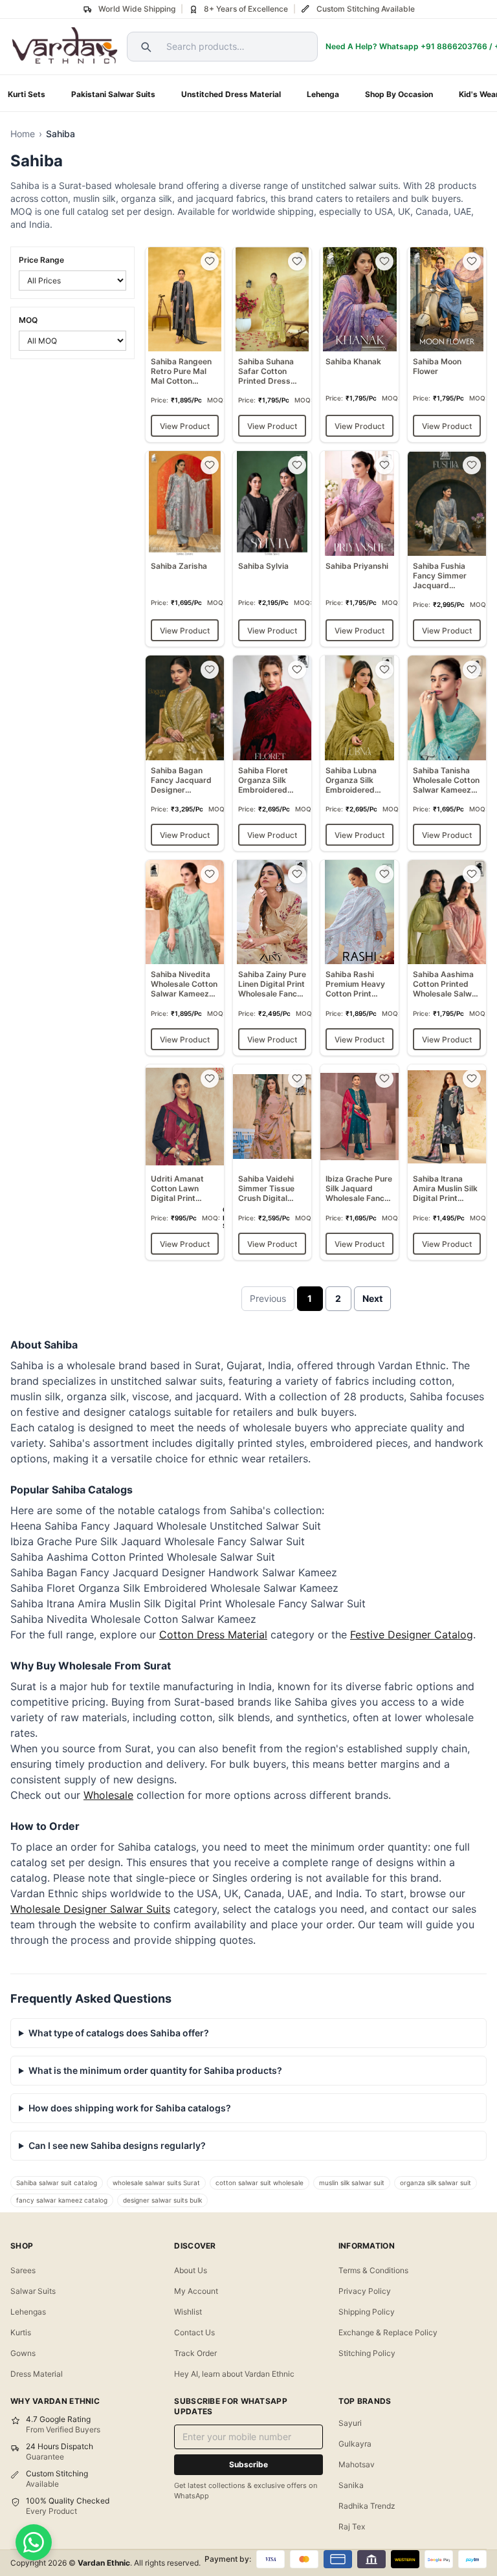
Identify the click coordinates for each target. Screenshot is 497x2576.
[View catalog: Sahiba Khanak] (359, 345)
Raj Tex (352, 2526)
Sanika (351, 2485)
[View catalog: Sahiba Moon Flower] (447, 345)
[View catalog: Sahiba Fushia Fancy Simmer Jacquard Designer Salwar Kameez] (447, 549)
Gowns (23, 2353)
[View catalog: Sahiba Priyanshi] (359, 549)
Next (372, 1298)
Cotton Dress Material (213, 1635)
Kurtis (21, 2332)
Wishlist (188, 2312)
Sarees (23, 2270)
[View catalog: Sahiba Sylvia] (272, 549)
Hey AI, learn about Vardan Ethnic (234, 2374)
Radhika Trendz (367, 2506)
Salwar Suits (33, 2291)
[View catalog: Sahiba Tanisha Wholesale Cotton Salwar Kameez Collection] (447, 753)
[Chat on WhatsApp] (34, 2542)
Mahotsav (357, 2464)
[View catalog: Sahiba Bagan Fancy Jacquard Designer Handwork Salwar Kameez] (185, 753)
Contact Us (194, 2332)
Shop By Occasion (399, 94)
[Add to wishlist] (210, 261)
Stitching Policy (367, 2353)
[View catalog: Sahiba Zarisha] (185, 549)
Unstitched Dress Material (231, 94)
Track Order (195, 2353)
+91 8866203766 (454, 46)
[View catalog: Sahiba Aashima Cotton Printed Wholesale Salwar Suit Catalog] (447, 958)
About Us (191, 2270)
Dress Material (37, 2374)
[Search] (144, 47)
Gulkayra (355, 2444)
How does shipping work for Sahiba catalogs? (130, 2108)
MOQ (28, 320)
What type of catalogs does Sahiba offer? (119, 2033)
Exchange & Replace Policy (388, 2332)
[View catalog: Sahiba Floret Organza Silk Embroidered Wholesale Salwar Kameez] (272, 753)
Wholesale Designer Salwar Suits (90, 1909)
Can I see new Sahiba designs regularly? (117, 2145)
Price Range (41, 260)
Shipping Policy (367, 2312)
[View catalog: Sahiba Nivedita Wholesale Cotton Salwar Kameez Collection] (185, 958)
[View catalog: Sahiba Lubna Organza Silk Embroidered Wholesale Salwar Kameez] (359, 753)
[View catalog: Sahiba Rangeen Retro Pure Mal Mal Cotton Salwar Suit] (185, 345)
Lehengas (28, 2312)
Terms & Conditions (373, 2270)
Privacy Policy (365, 2291)
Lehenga (323, 94)
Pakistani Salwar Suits (113, 94)
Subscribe (248, 2464)
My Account (196, 2291)
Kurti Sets (27, 94)
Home (23, 134)
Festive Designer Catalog (412, 1635)
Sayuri (350, 2423)
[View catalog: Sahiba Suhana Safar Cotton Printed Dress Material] (272, 345)
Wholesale (108, 1795)
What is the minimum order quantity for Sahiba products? (155, 2070)
